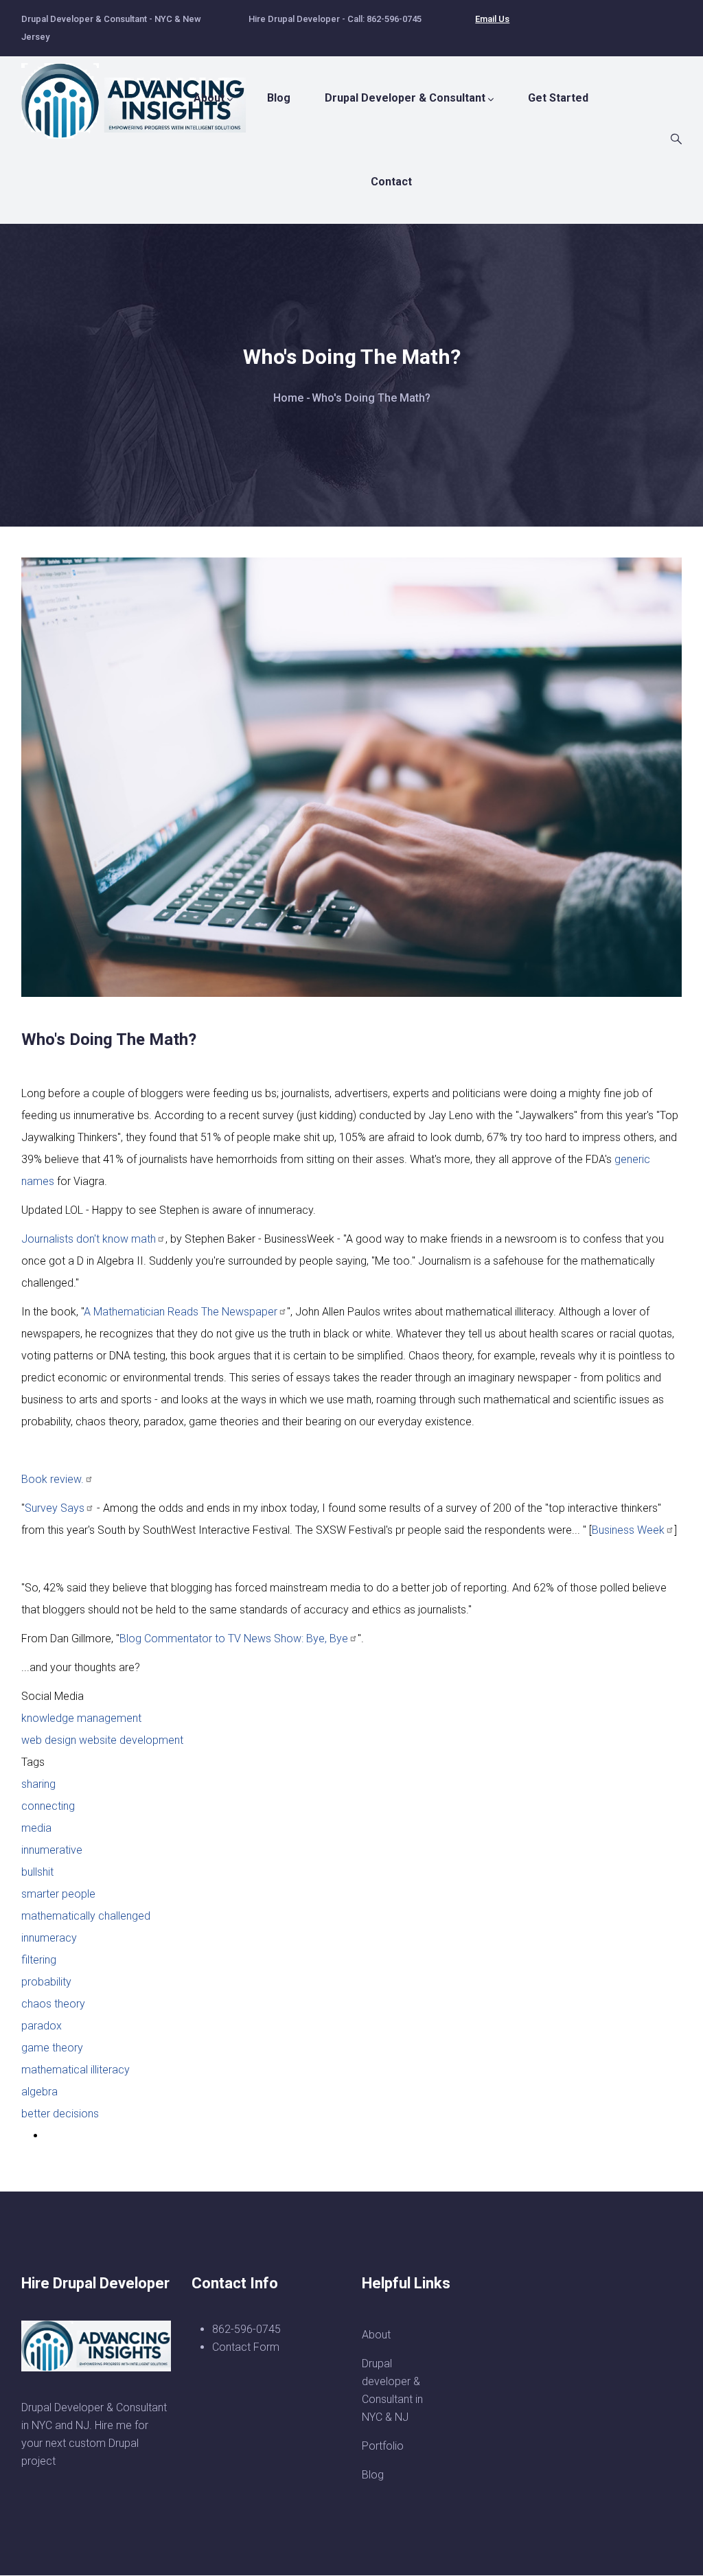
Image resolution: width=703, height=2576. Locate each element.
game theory (52, 2048)
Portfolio (383, 2446)
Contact (391, 182)
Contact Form (246, 2347)
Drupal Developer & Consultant (405, 98)
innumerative (52, 1850)
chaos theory (53, 2004)
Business (628, 1530)
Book (53, 1479)
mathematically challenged (86, 1916)
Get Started (558, 98)
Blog (279, 98)
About (209, 98)
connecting (48, 1806)
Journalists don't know (89, 1239)
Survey (55, 1508)
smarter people (58, 1894)
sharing (38, 1784)
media (36, 1828)
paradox (42, 2026)
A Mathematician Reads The (181, 1312)
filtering (39, 1960)
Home (288, 398)
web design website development (102, 1740)
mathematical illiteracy (76, 2070)
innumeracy (49, 1938)
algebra (39, 2092)
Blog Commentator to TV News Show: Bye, (234, 1638)
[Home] (141, 94)
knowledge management (81, 1718)
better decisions (60, 2114)
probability (46, 1982)
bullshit (37, 1872)
